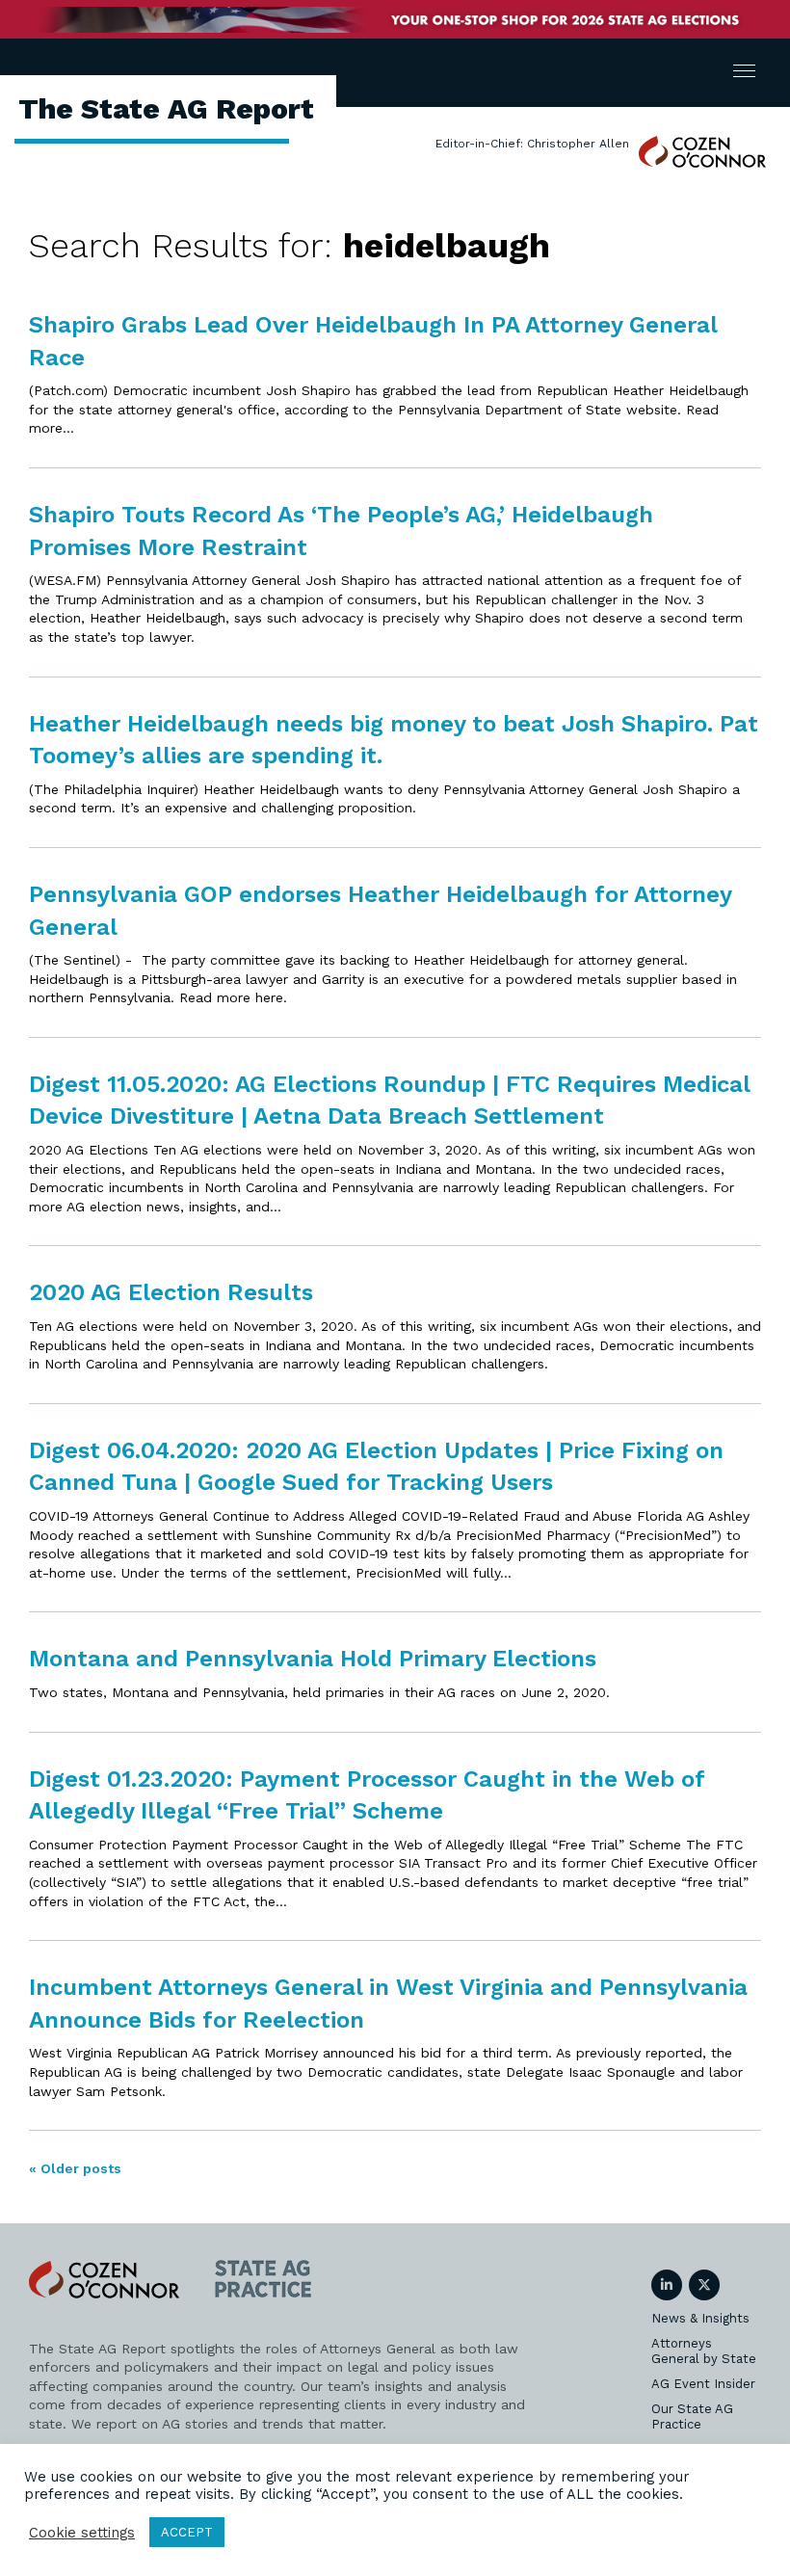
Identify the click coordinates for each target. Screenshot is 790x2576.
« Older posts (75, 2168)
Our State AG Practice (692, 2417)
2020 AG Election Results (171, 1292)
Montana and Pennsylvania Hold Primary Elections (313, 1659)
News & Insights (700, 2318)
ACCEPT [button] (187, 2532)
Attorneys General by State (704, 2351)
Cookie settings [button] (82, 2533)
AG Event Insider (703, 2384)
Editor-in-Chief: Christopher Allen (532, 144)
